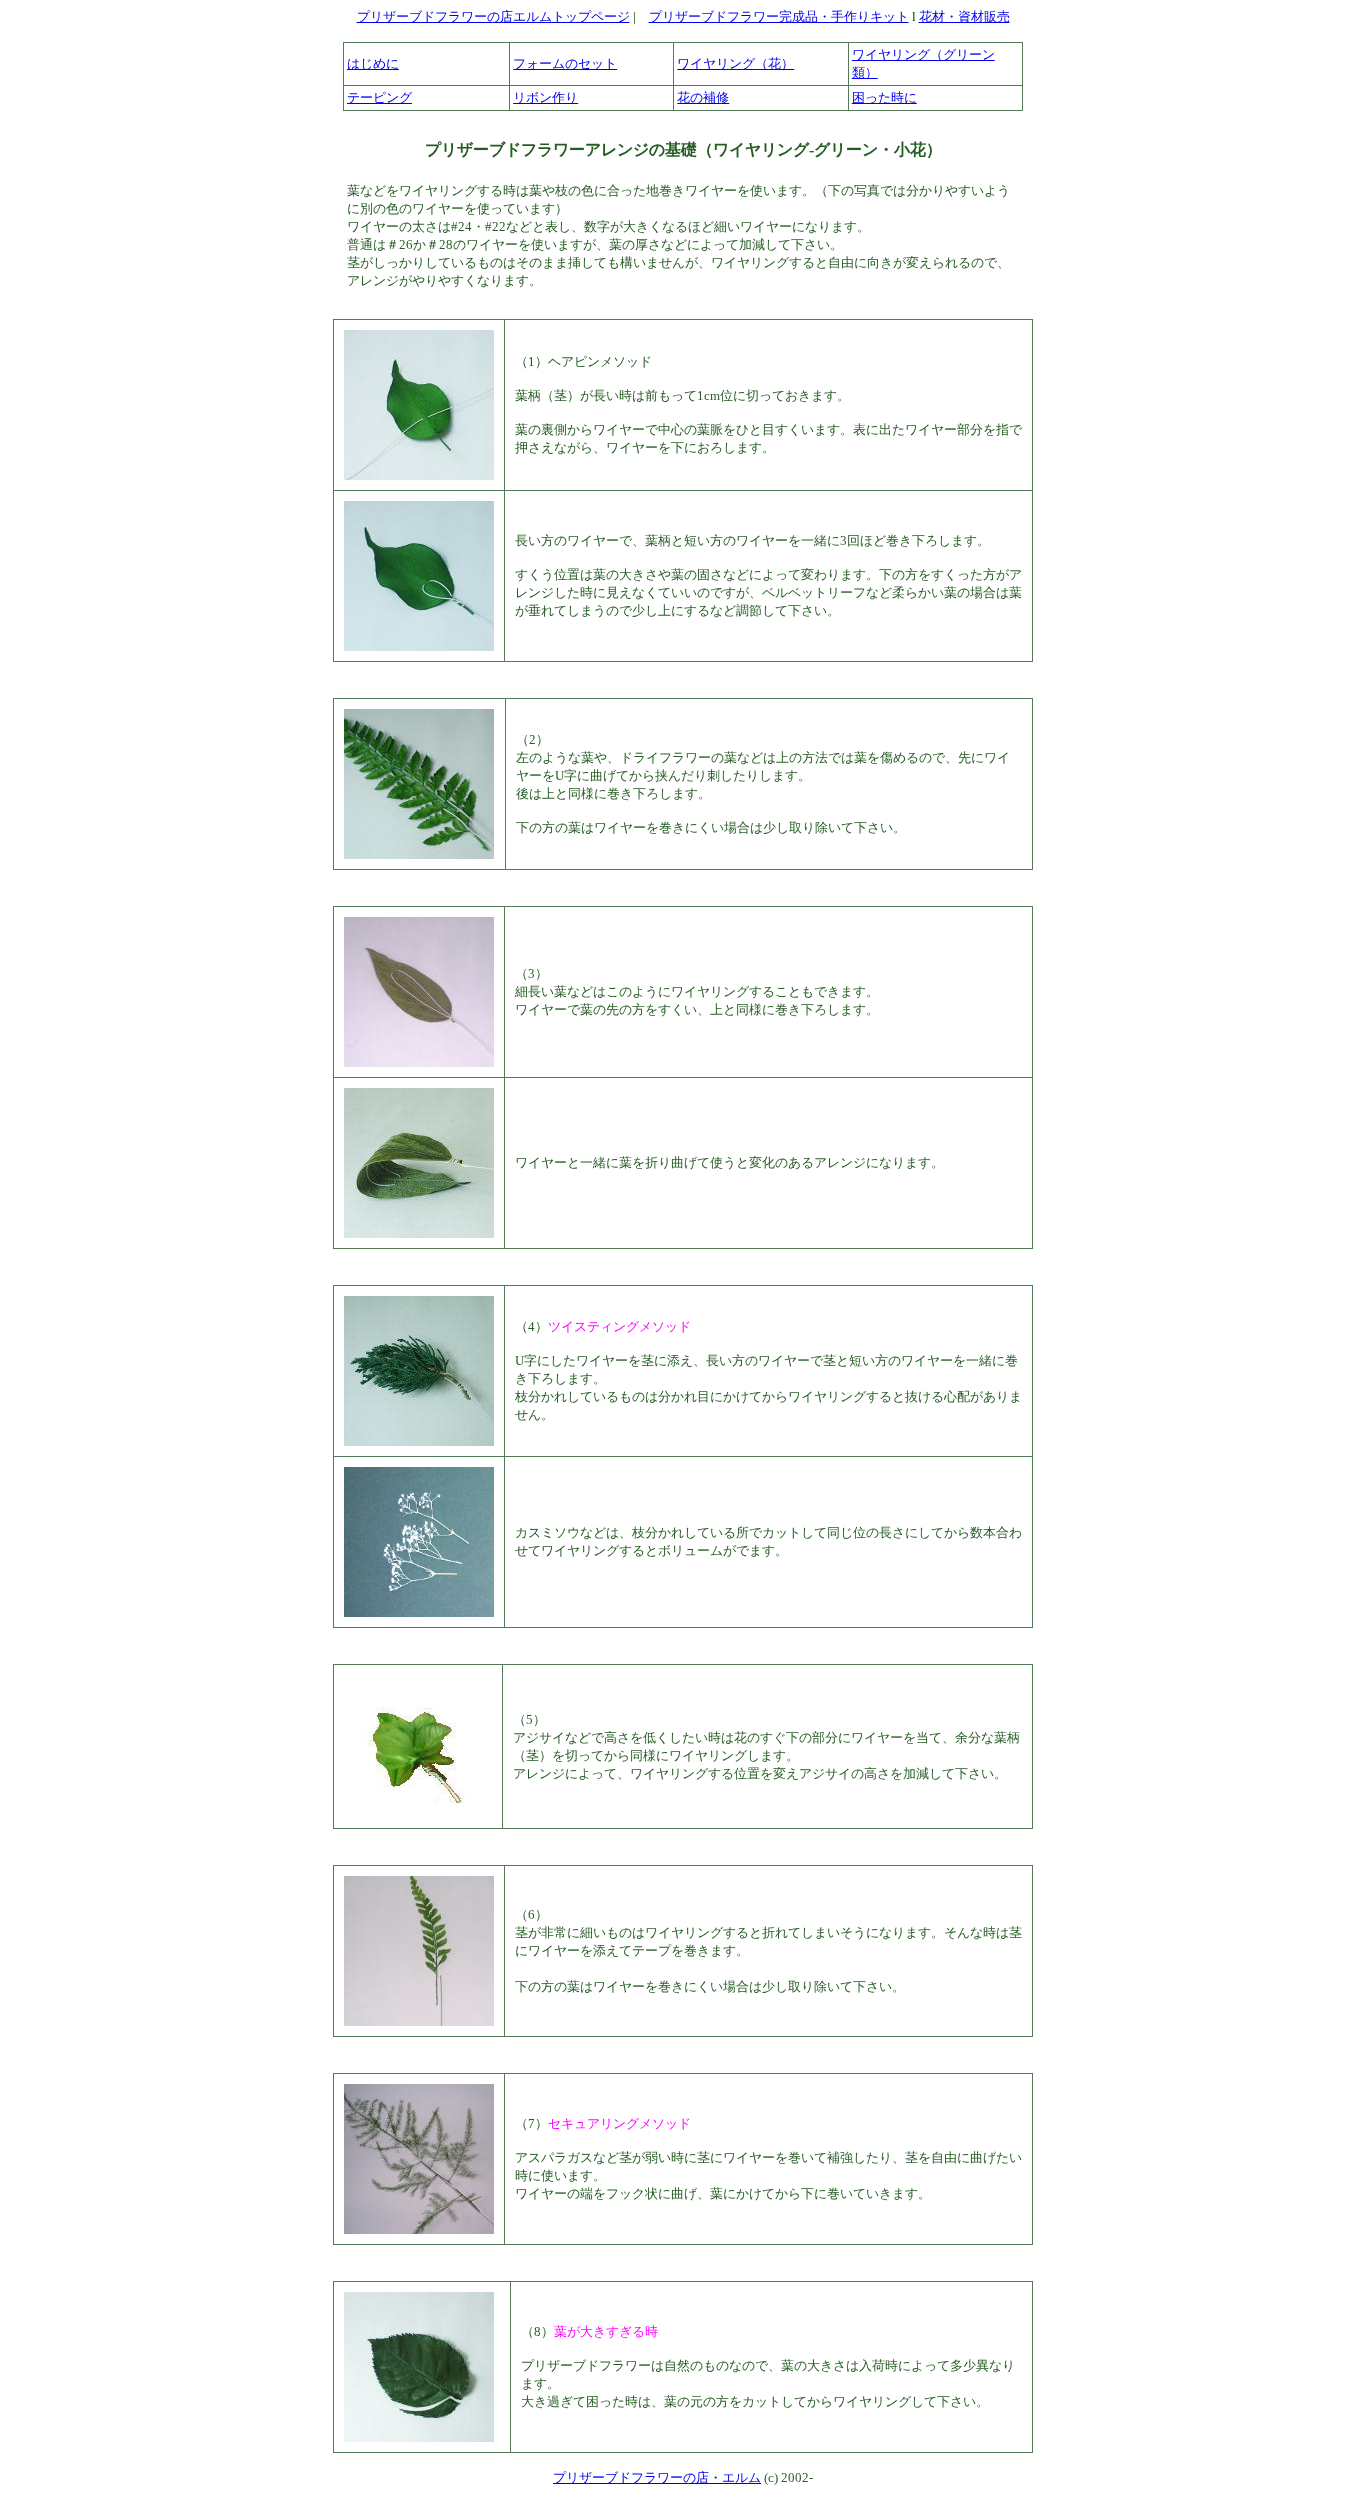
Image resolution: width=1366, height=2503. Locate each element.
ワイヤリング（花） (735, 63)
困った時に (884, 97)
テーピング (379, 97)
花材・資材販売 (964, 16)
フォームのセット (565, 63)
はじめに (373, 63)
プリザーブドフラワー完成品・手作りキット (779, 16)
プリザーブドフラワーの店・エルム (657, 2477)
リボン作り (545, 97)
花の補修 (703, 97)
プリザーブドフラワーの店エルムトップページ (493, 16)
